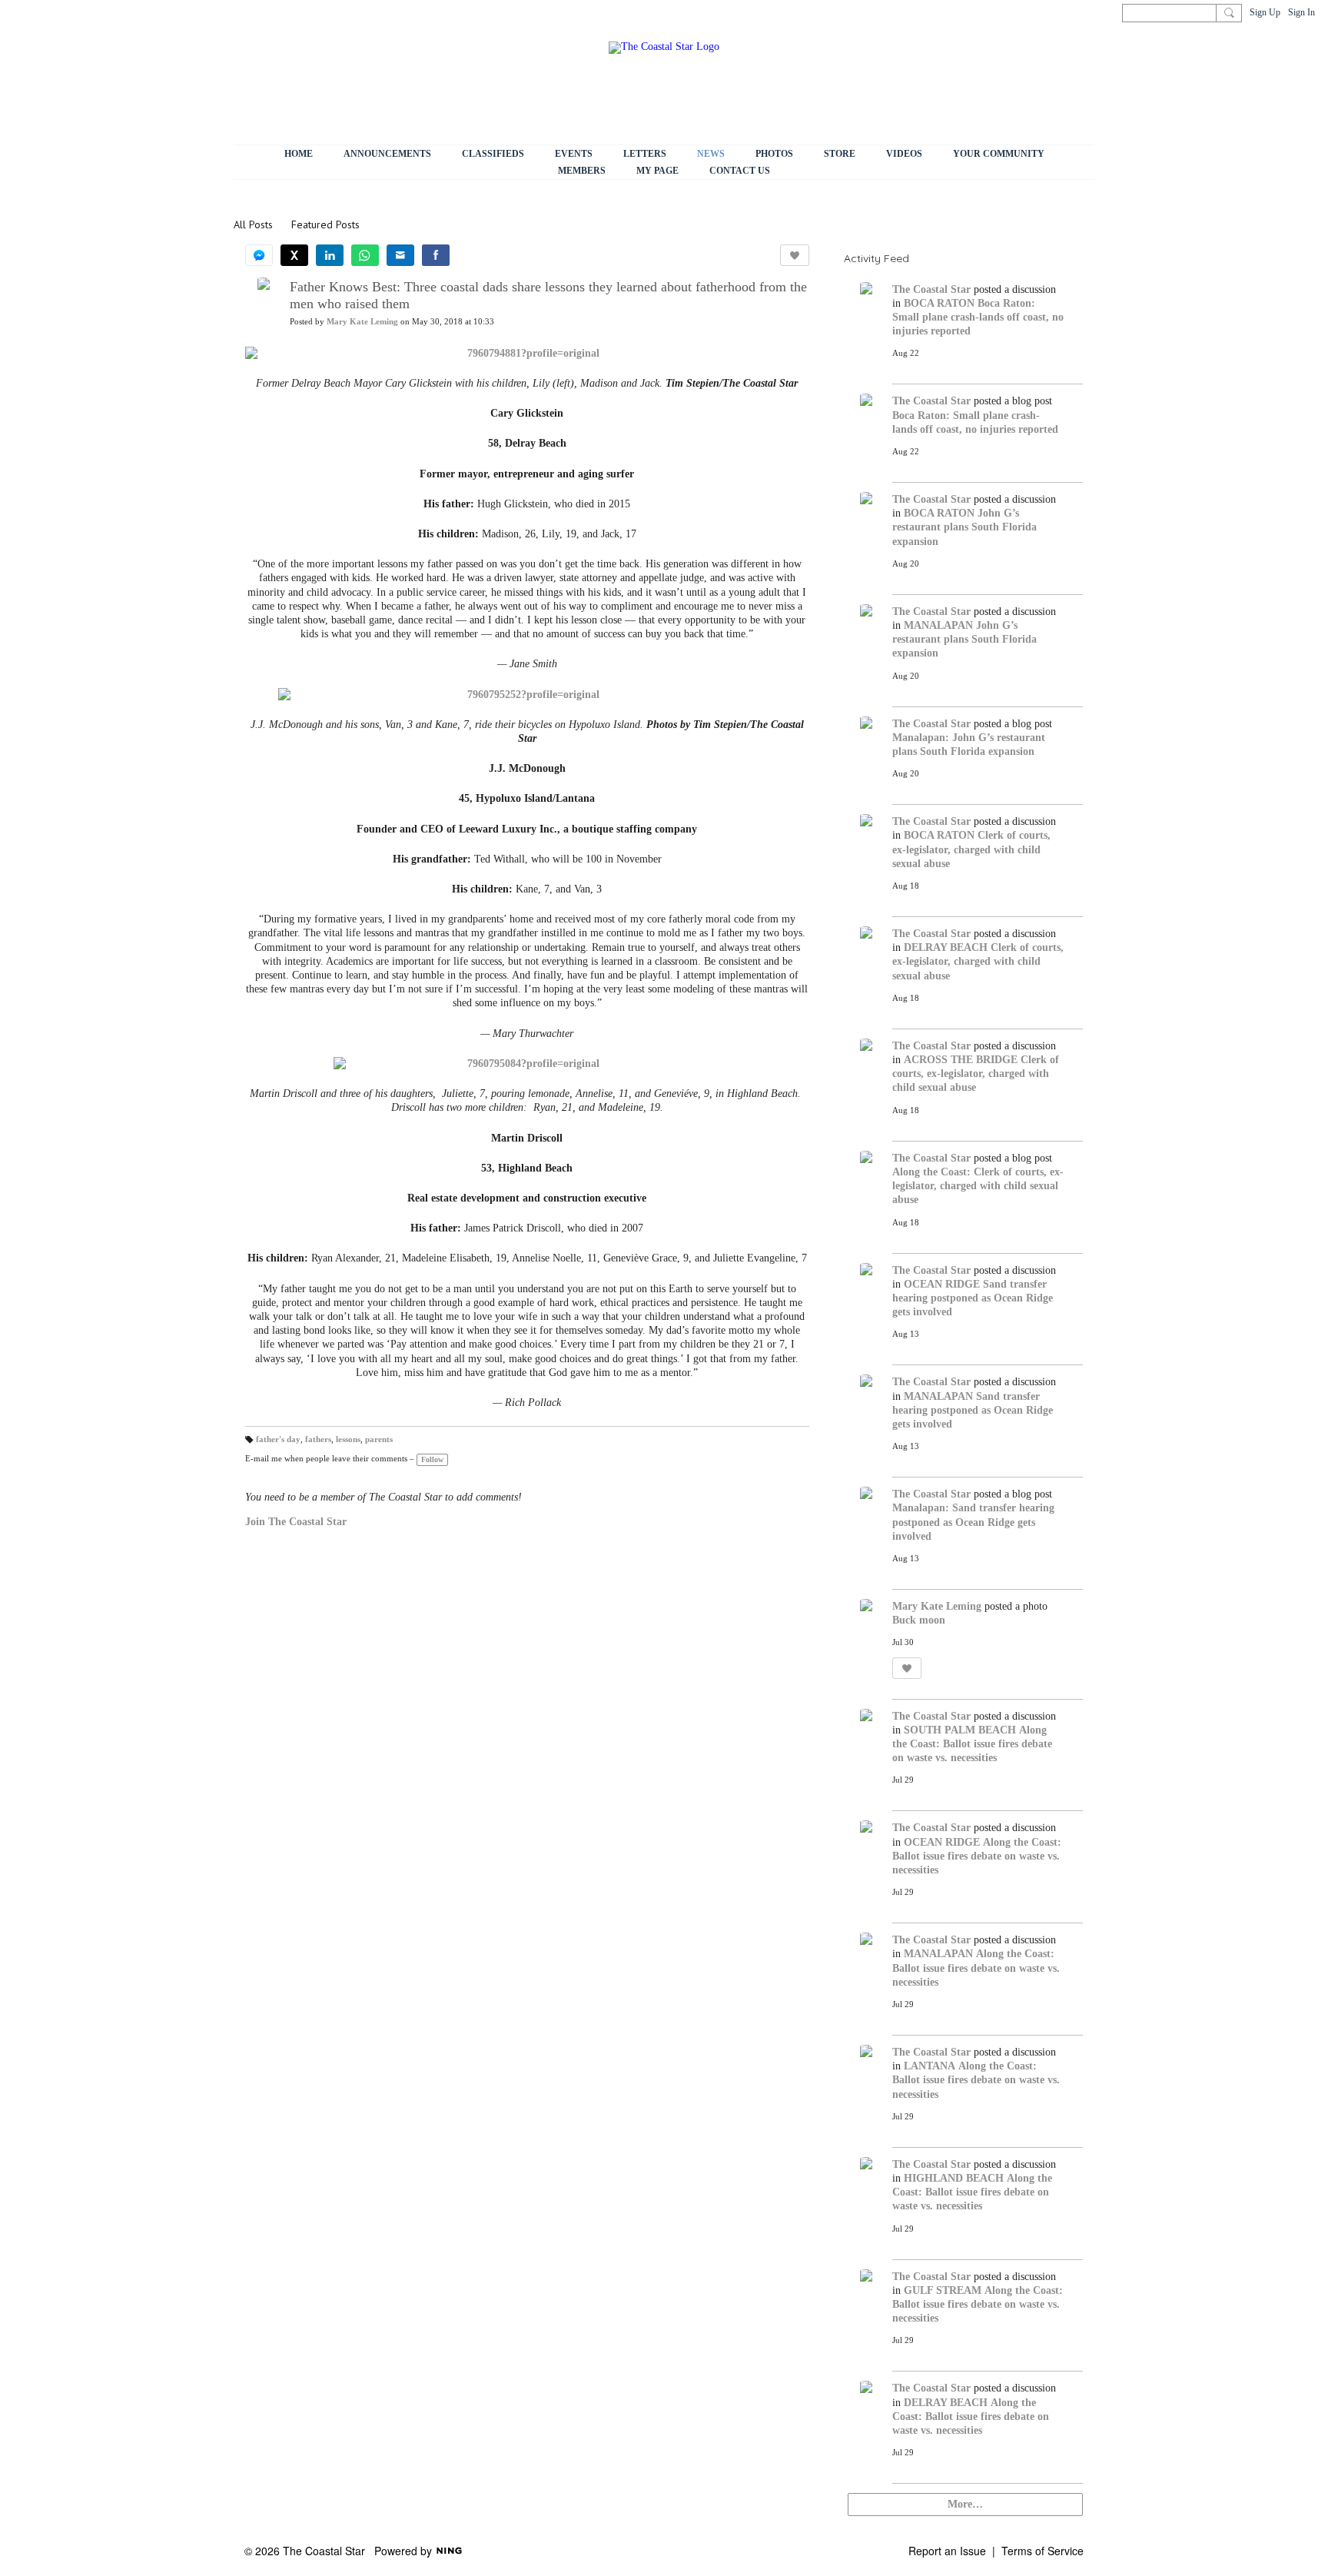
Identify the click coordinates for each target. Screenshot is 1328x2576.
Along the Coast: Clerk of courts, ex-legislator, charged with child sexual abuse (978, 1186)
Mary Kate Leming (362, 322)
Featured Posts (325, 224)
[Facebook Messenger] (259, 255)
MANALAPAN (938, 625)
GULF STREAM (943, 2290)
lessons (348, 1439)
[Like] (795, 255)
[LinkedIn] (330, 255)
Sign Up (1265, 12)
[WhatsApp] (365, 255)
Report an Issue (947, 2551)
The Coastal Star (931, 289)
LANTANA (930, 2066)
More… (965, 2504)
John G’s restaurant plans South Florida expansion (964, 527)
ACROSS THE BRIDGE (961, 1060)
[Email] (400, 255)
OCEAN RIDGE (942, 1284)
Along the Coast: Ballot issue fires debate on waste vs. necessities (972, 1744)
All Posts (253, 224)
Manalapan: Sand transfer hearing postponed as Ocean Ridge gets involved (973, 1522)
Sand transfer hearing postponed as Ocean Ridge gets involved (973, 1298)
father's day (278, 1439)
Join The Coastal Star (296, 1522)
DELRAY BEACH (946, 947)
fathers (318, 1439)
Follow (432, 1459)
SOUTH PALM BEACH (960, 1730)
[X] (294, 255)
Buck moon (919, 1620)
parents (379, 1439)
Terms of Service (1042, 2551)
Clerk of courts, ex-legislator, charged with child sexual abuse (971, 849)
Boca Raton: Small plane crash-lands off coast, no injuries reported (978, 317)
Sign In (1301, 12)
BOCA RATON (939, 303)
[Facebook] (436, 255)
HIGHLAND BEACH (954, 2178)
